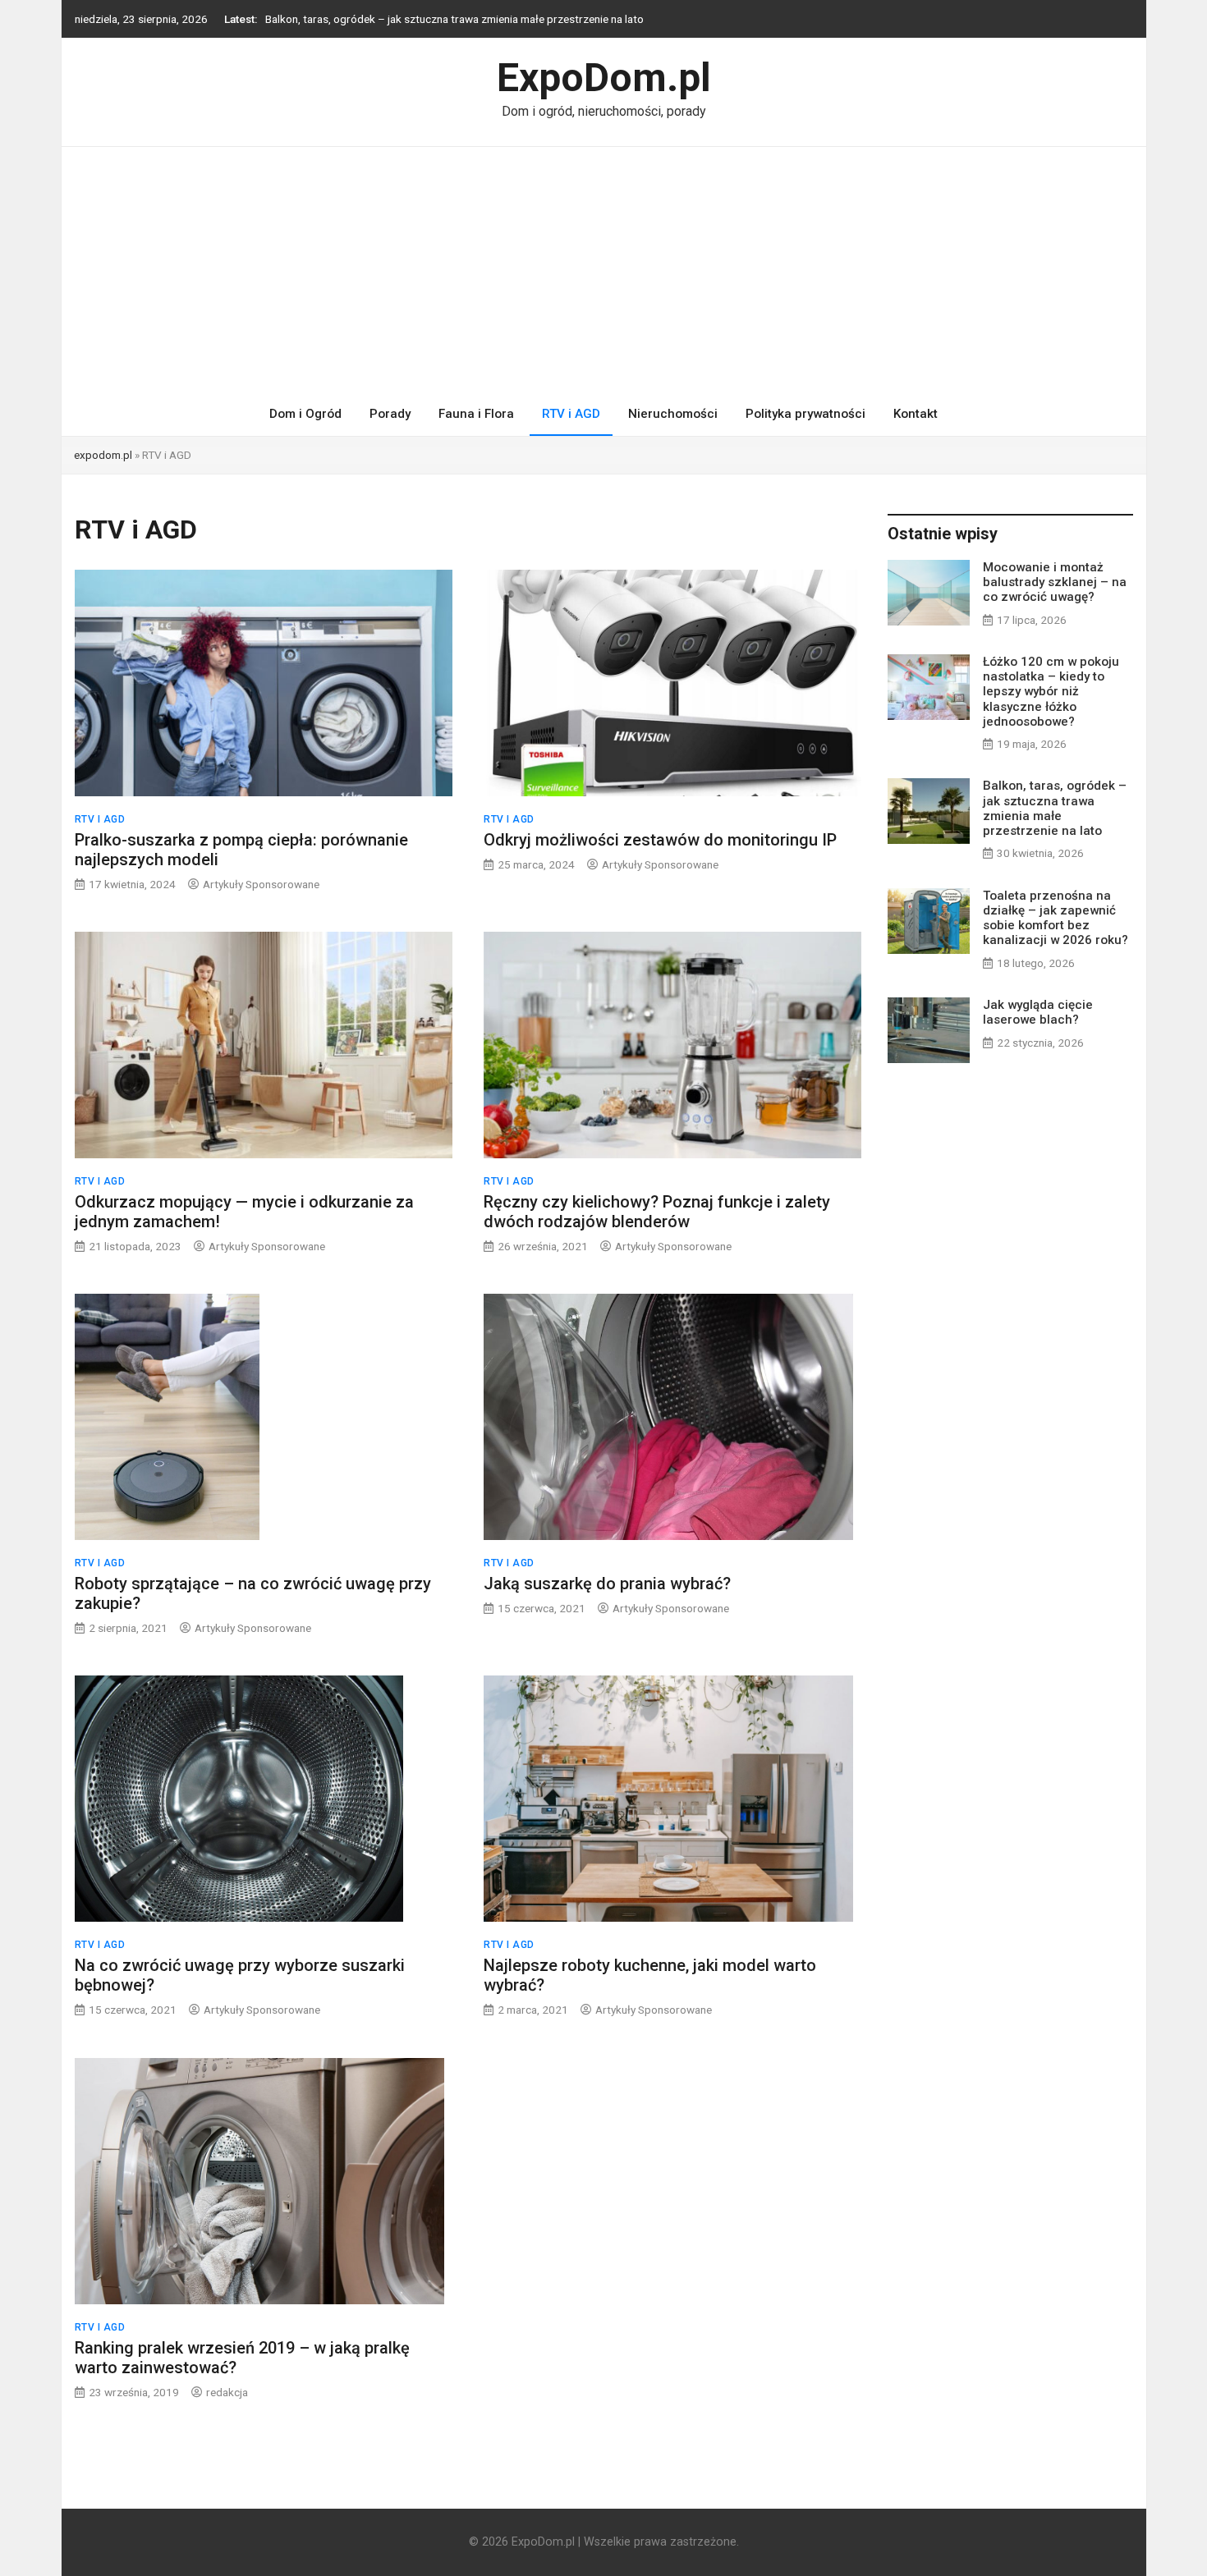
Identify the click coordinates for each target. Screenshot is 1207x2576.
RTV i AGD (571, 414)
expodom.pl (103, 455)
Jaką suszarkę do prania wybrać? (607, 1584)
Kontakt (916, 414)
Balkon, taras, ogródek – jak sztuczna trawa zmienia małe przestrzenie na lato (454, 15)
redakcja (227, 2392)
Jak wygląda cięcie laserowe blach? (1038, 1012)
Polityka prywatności (805, 414)
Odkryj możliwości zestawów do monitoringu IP (660, 840)
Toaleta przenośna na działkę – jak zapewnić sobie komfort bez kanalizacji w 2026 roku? (1056, 918)
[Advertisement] (603, 270)
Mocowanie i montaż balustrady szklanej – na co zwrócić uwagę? (1055, 582)
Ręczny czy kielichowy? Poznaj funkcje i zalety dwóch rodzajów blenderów (657, 1212)
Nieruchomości (673, 414)
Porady (390, 414)
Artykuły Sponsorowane (261, 884)
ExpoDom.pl (604, 78)
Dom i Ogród (305, 414)
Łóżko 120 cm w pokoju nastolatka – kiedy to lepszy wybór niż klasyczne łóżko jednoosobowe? (1051, 692)
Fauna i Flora (476, 414)
